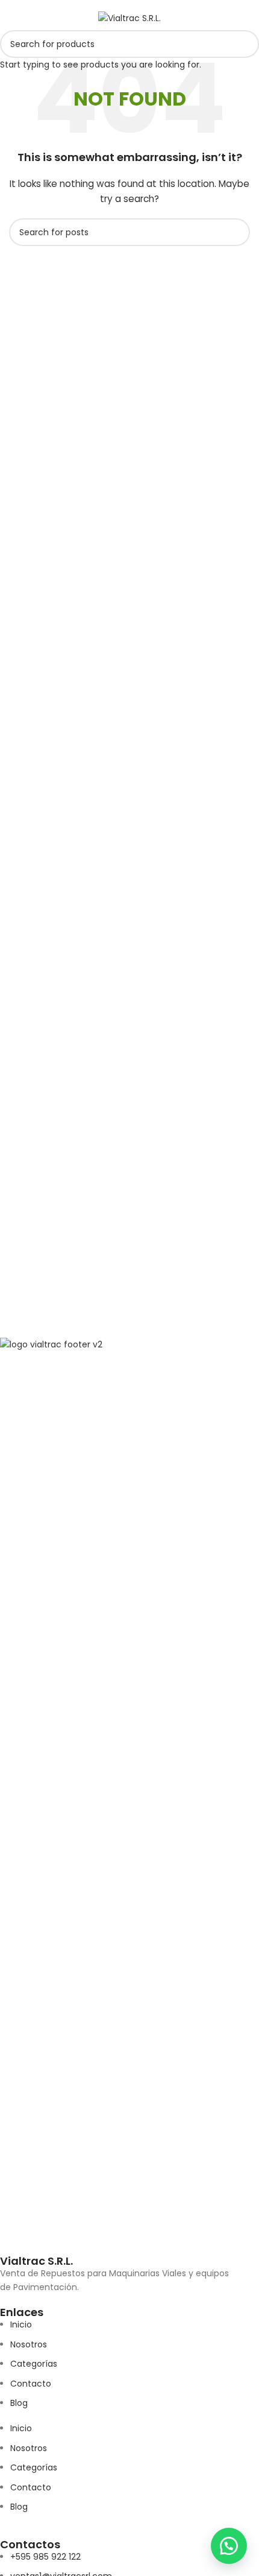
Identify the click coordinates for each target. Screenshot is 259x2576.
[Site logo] (129, 17)
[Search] (245, 18)
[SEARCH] (245, 44)
